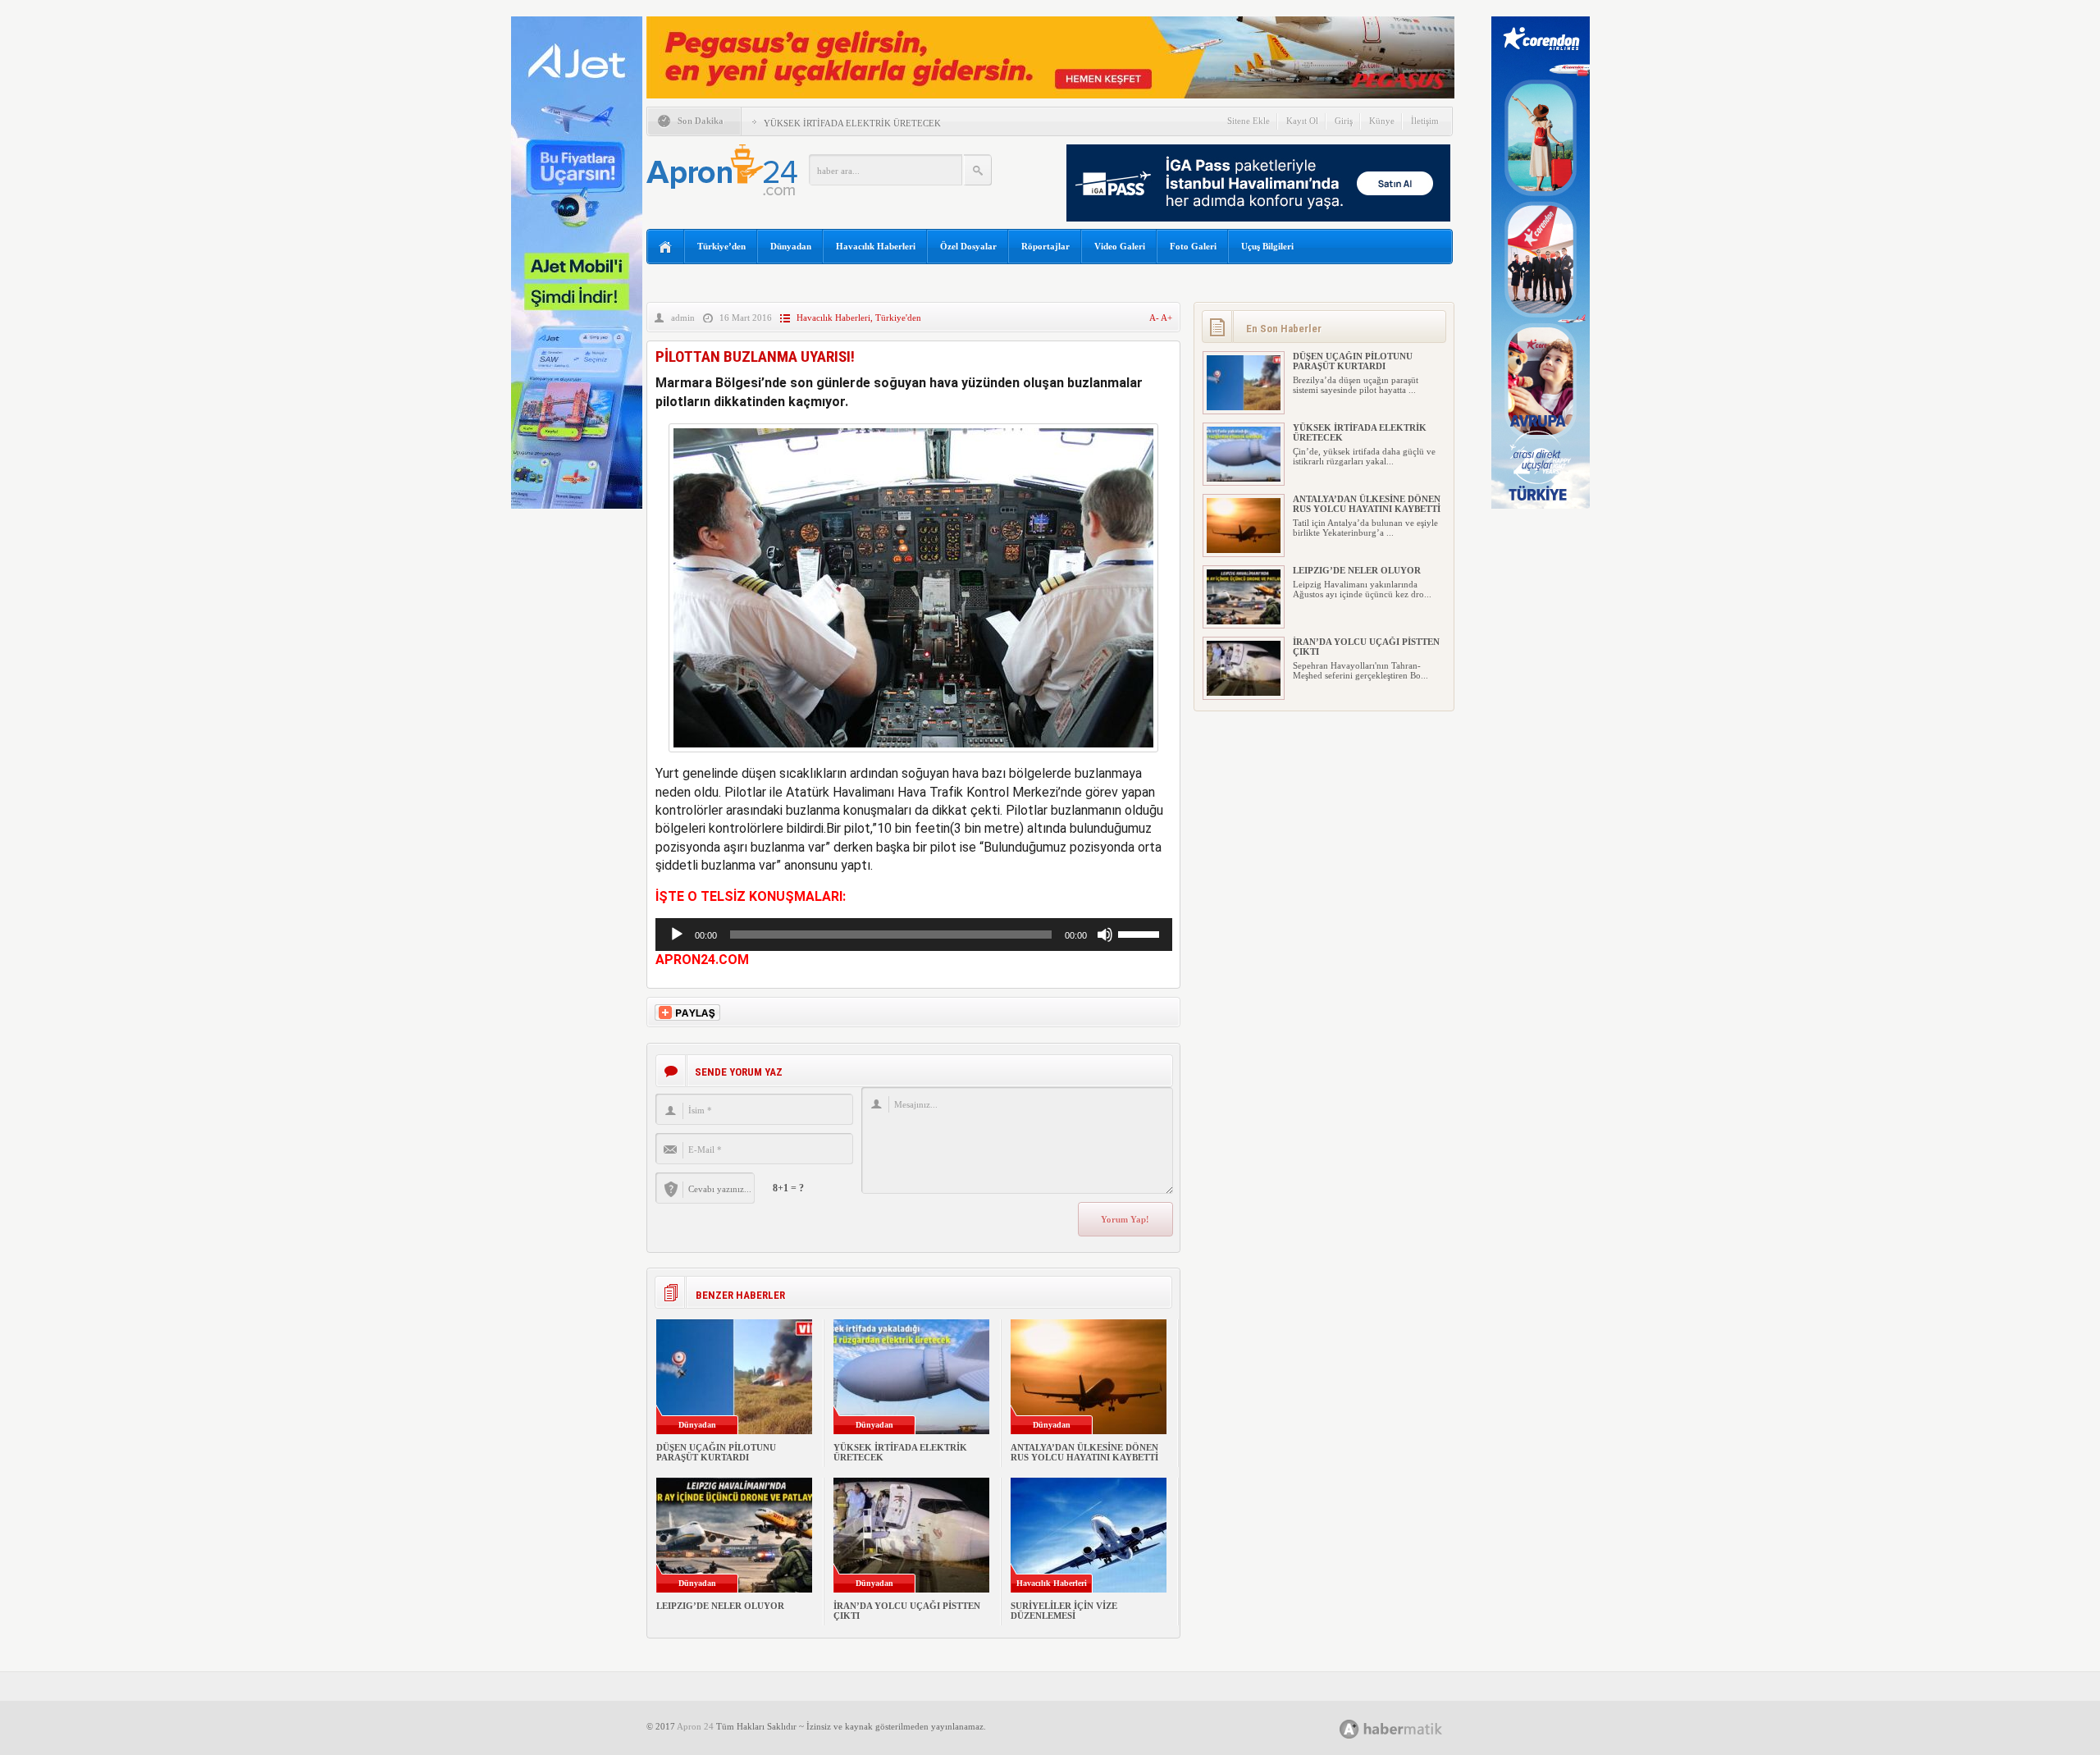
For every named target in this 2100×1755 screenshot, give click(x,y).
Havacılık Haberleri (876, 246)
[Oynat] (677, 935)
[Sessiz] (1105, 935)
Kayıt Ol (1302, 121)
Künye (1382, 121)
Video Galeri (1120, 246)
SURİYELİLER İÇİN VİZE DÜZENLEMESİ (1064, 1611)
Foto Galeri (1193, 246)
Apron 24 (695, 1726)
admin (683, 318)
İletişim (1425, 121)
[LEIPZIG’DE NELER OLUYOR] (1244, 621)
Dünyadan (791, 246)
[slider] (1141, 933)
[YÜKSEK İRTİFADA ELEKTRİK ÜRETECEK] (1244, 478)
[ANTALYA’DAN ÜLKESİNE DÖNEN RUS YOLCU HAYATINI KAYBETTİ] (1244, 550)
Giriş (1344, 121)
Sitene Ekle (1249, 121)
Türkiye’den (721, 246)
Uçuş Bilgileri (1267, 246)
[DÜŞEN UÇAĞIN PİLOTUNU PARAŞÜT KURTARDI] (1244, 407)
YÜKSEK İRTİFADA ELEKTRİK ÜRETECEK (852, 123)
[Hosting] (1349, 1729)
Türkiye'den (898, 318)
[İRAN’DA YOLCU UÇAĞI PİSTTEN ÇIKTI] (1244, 692)
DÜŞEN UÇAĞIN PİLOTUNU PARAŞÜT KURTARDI (716, 1452)
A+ (1166, 318)
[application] (914, 935)
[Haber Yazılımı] (1409, 1728)
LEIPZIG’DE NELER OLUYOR (720, 1606)
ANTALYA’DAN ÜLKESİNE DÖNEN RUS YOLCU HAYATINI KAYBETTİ (1084, 1452)
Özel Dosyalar (968, 246)
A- (1155, 318)
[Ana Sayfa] (666, 247)
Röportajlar (1045, 246)
